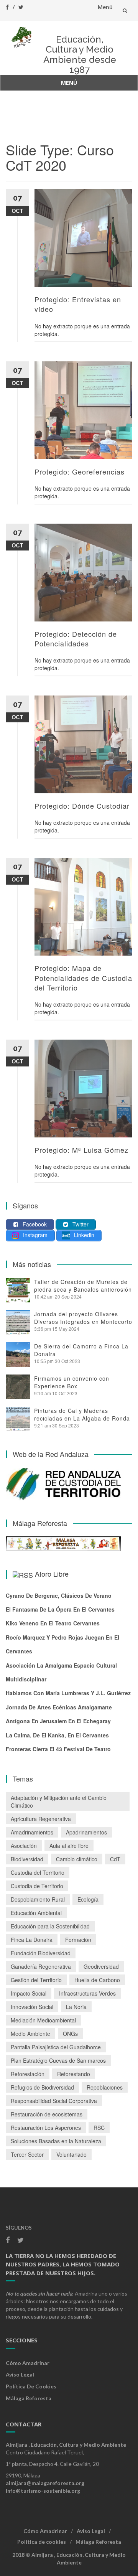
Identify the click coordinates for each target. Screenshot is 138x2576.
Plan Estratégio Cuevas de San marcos (58, 2060)
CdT (115, 1859)
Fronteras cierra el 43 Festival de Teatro (58, 1749)
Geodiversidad (101, 1966)
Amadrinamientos (32, 1832)
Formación (78, 1940)
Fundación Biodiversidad (41, 1953)
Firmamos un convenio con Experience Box (72, 1382)
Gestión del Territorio (36, 1980)
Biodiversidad (27, 1859)
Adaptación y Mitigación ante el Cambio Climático (59, 1801)
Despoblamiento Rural (38, 1899)
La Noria (76, 2007)
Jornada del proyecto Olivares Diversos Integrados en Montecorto (83, 1318)
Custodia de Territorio (37, 1886)
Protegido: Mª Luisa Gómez (81, 1150)
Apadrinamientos (86, 1832)
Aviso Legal (20, 2374)
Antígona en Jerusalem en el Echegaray (58, 1721)
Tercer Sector (27, 2154)
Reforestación (28, 2074)
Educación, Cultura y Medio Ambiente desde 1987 (80, 54)
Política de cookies (31, 2386)
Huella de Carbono (97, 1980)
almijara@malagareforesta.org (45, 2483)
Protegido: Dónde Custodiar (82, 806)
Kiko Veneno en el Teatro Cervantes (53, 1623)
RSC (99, 2128)
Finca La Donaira (32, 1940)
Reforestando (74, 2074)
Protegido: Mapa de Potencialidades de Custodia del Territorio (83, 977)
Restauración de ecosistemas (47, 2114)
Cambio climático (77, 1859)
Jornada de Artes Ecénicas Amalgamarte (59, 1707)
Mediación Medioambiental (43, 2020)
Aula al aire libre (69, 1846)
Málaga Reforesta (29, 2398)
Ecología (88, 1899)
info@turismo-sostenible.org (43, 2491)
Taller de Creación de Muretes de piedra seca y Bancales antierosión (83, 1286)
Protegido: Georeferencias (80, 471)
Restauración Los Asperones (46, 2128)
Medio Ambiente (30, 2034)
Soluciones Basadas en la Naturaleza (56, 2141)
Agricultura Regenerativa (41, 1819)
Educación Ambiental (36, 1913)
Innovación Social (32, 2007)
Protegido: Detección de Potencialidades (76, 639)
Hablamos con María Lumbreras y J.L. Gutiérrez (68, 1693)
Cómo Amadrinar (28, 2363)
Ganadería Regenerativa (41, 1966)
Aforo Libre (52, 1574)
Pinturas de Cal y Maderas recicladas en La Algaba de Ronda (82, 1414)
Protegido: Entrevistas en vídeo (78, 304)
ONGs (70, 2034)
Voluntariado (71, 2154)
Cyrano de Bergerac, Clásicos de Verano (59, 1595)
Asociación (24, 1846)
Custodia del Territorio (38, 1872)
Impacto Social (29, 1993)
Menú (105, 7)
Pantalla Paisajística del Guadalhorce (56, 2047)
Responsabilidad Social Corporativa (54, 2101)
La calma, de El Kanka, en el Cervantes (57, 1735)
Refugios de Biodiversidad (42, 2087)
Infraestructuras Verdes (87, 1993)
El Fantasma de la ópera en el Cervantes (60, 1609)
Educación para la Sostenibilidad (50, 1926)
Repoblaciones (105, 2087)
